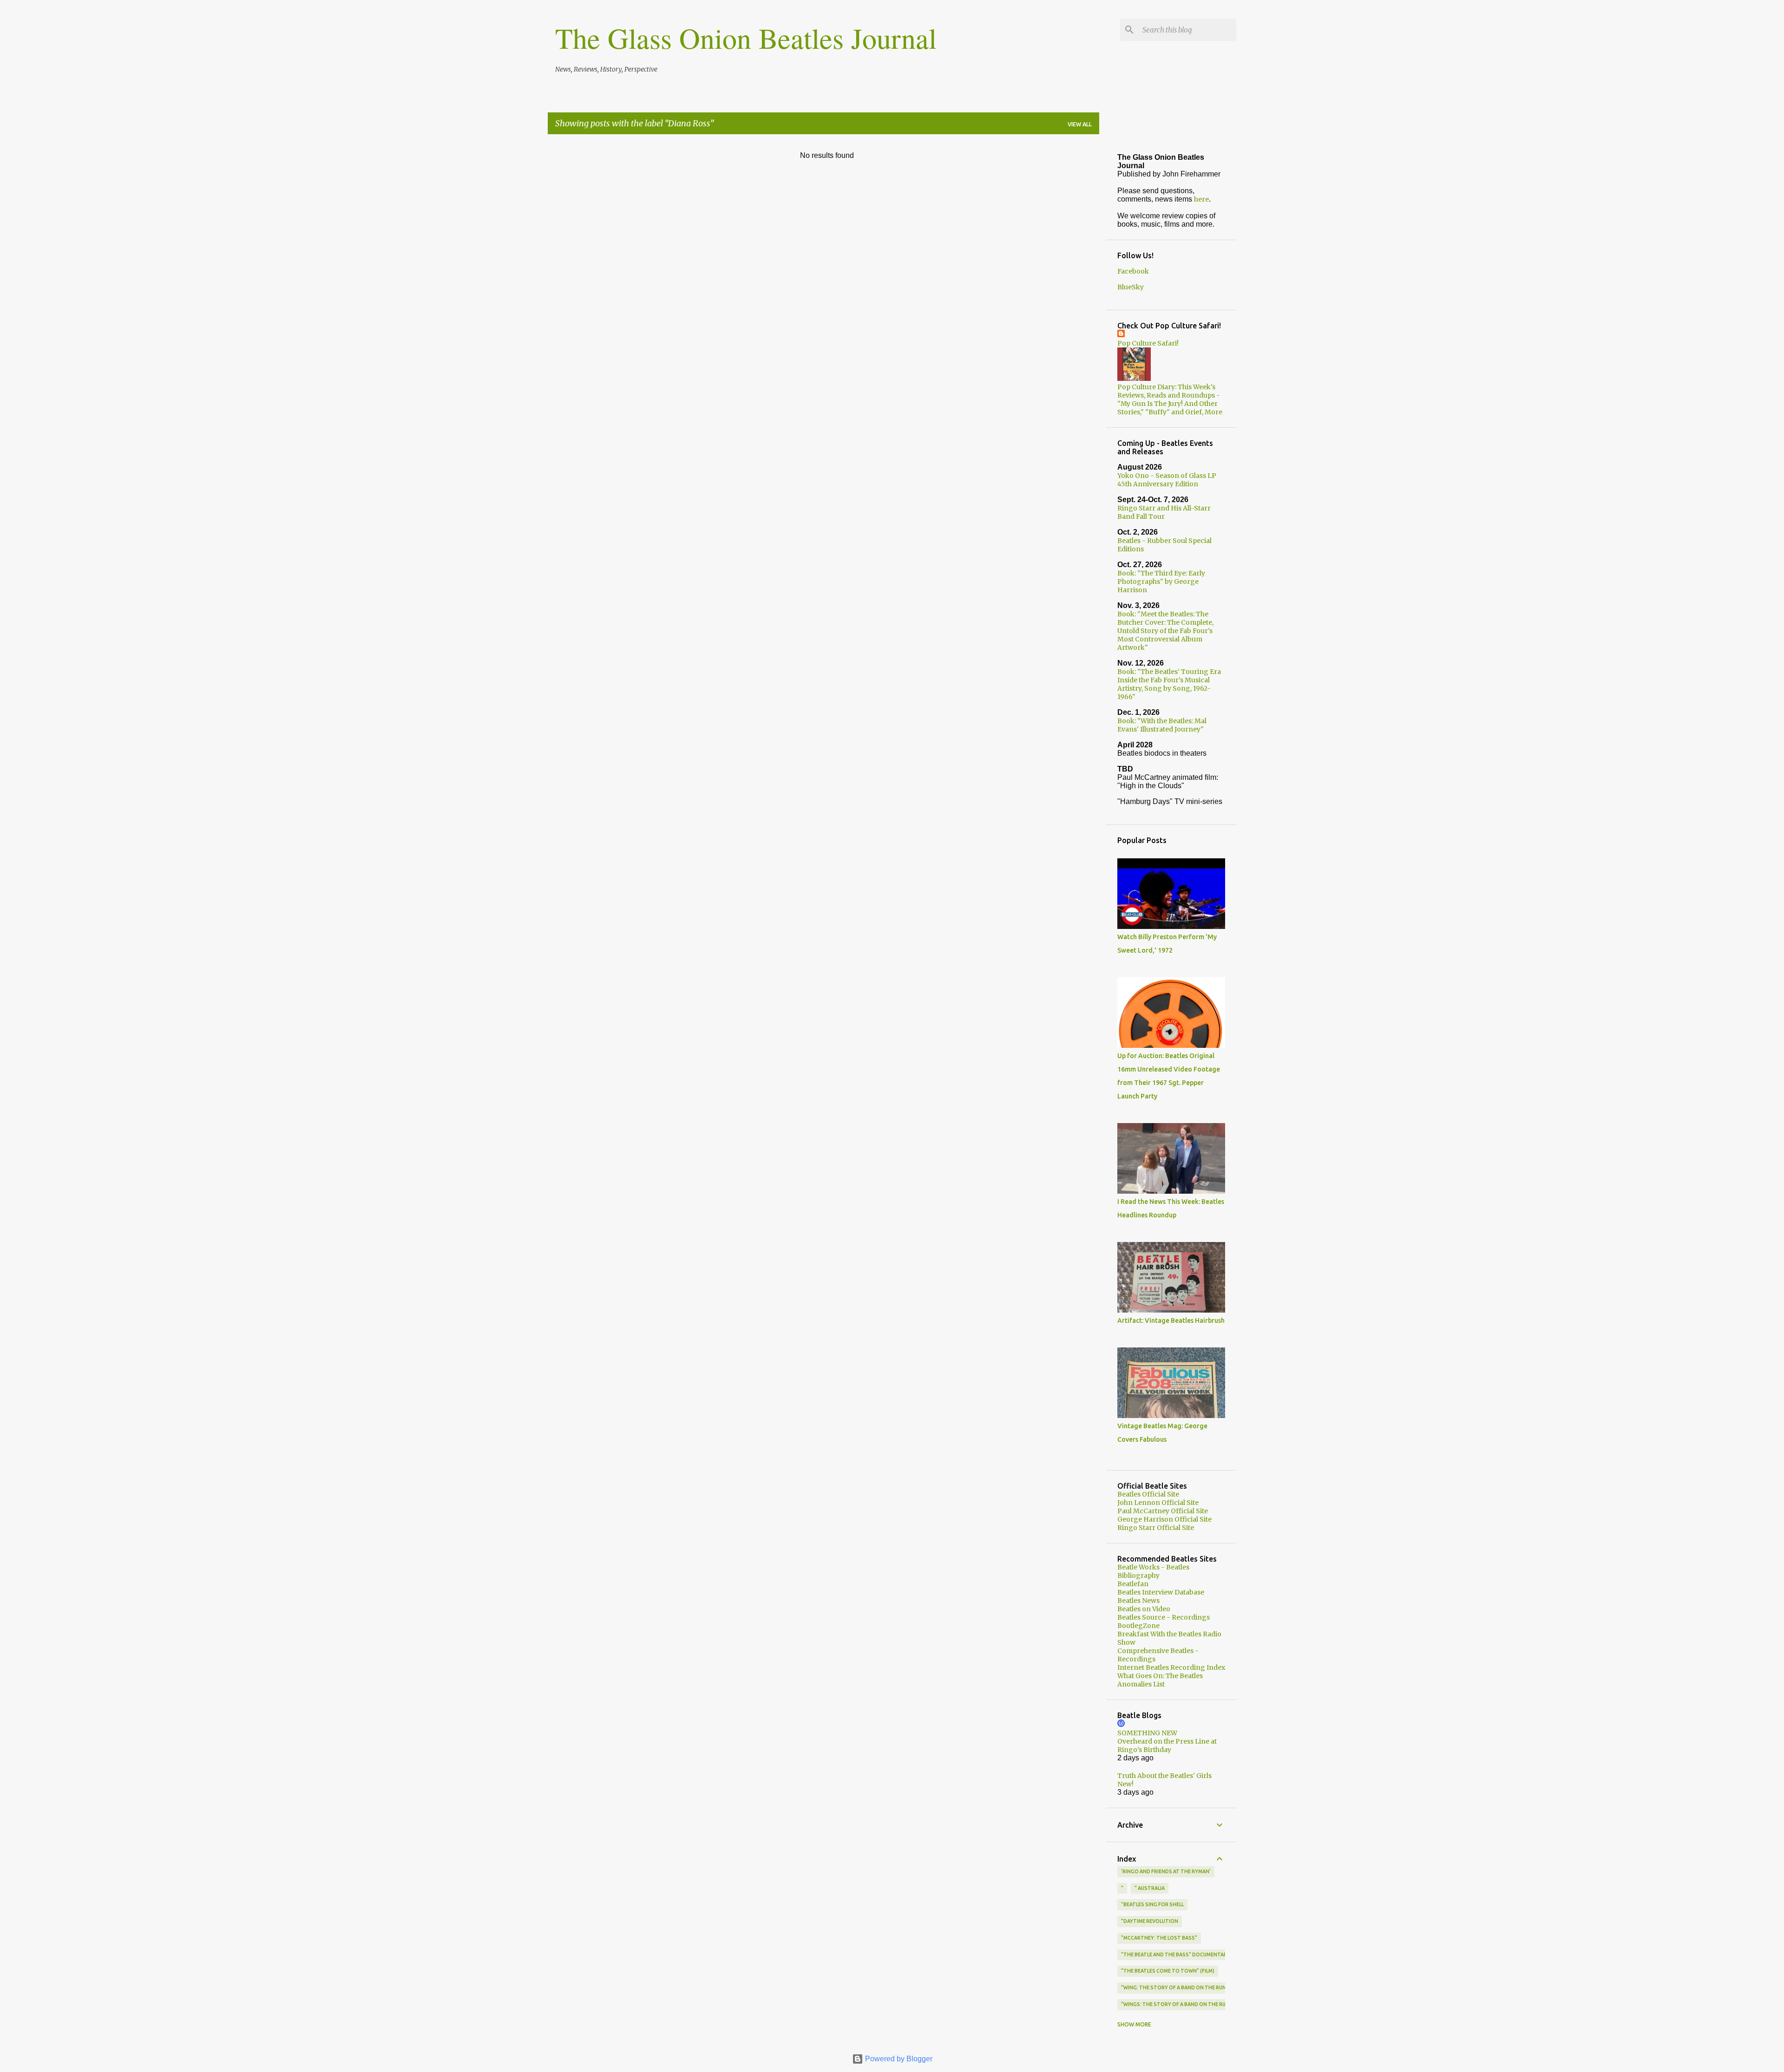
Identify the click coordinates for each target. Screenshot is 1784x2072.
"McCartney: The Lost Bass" (1159, 1938)
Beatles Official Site (1148, 1494)
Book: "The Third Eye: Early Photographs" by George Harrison (1161, 582)
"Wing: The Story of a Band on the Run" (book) (1184, 1987)
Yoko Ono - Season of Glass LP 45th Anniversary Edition (1167, 480)
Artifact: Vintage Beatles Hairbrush (1171, 1320)
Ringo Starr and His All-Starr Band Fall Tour (1164, 512)
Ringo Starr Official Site (1156, 1528)
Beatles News (1138, 1601)
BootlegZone (1138, 1626)
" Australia (1150, 1888)
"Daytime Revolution (1150, 1921)
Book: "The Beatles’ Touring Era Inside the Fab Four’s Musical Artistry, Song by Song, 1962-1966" (1169, 684)
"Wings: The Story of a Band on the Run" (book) (1186, 2004)
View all (1080, 124)
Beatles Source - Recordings (1164, 1617)
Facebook (1133, 271)
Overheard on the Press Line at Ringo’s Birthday (1167, 1745)
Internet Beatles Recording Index (1171, 1667)
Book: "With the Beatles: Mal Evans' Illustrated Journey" (1162, 725)
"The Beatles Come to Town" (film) (1168, 1971)
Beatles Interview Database (1161, 1592)
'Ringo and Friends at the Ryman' (1166, 1871)
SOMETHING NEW (1147, 1733)
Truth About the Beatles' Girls (1164, 1776)
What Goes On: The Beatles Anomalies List (1160, 1680)
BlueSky (1131, 287)
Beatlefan (1133, 1584)
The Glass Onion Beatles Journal (746, 38)
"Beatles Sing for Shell (1152, 1904)
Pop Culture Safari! (1148, 343)
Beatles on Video (1144, 1609)
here (1201, 199)
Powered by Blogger (898, 2059)
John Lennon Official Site (1158, 1503)
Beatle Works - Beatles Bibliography (1153, 1571)
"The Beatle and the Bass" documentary (1176, 1954)
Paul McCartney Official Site (1163, 1511)
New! (1125, 1784)
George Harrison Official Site (1164, 1519)
